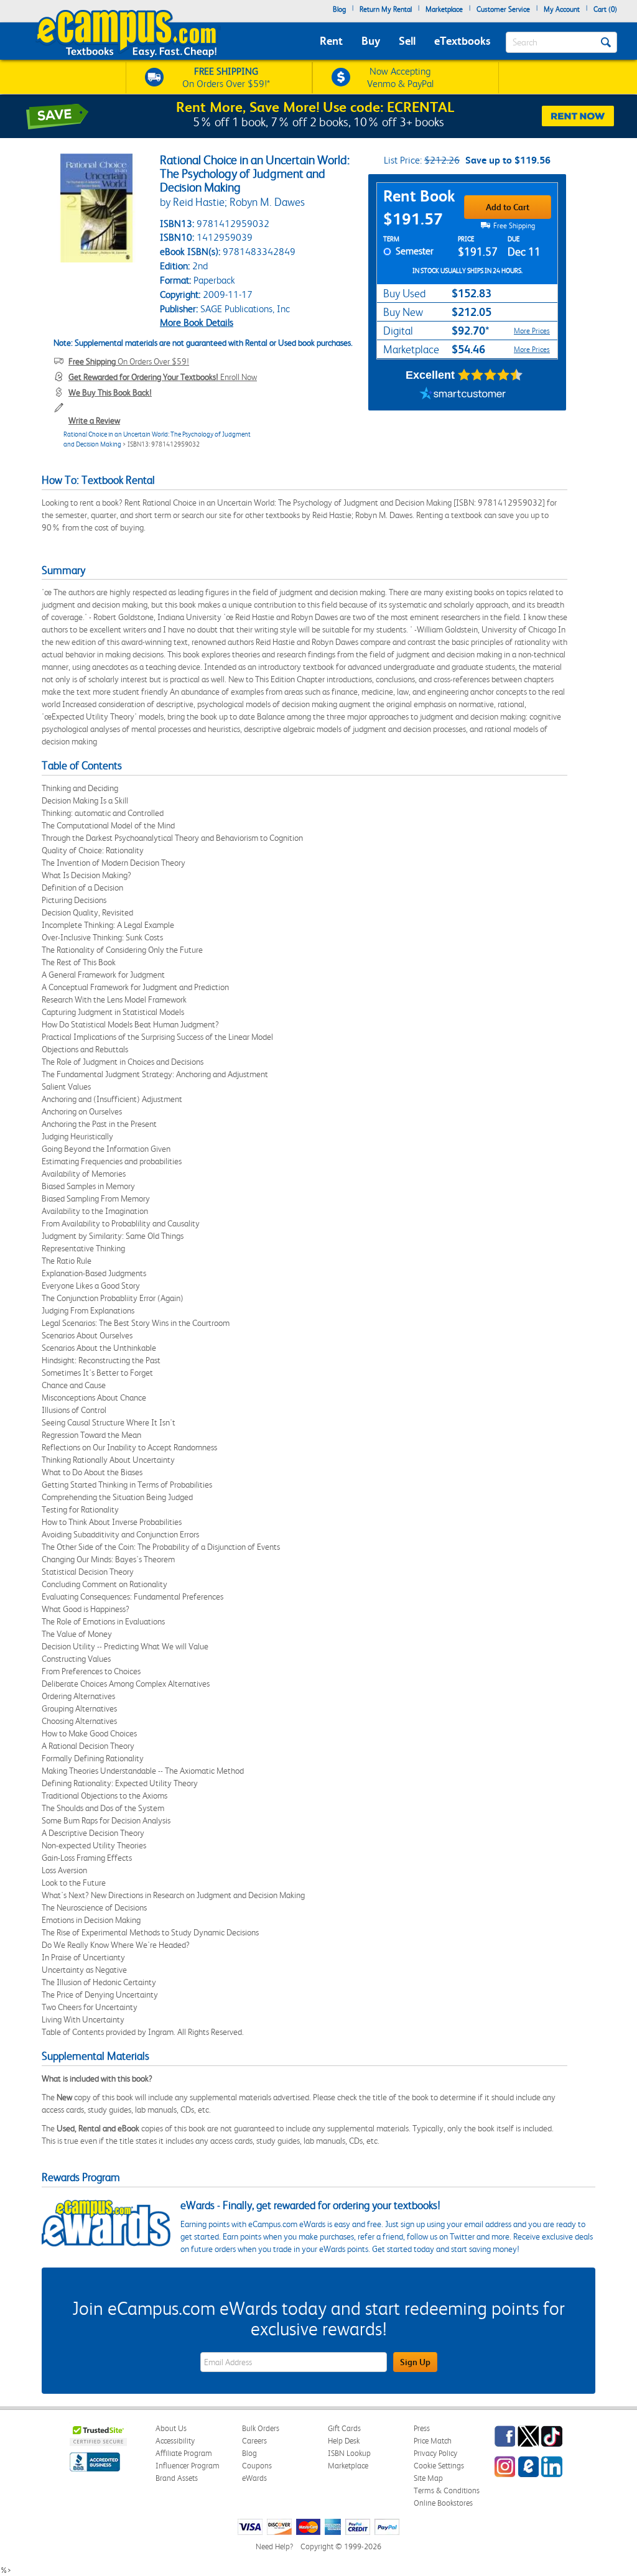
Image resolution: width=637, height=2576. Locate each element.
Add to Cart (508, 207)
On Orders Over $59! (129, 361)
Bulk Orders (261, 2428)
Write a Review (94, 420)
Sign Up (415, 2362)
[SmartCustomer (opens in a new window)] (463, 395)
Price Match (433, 2441)
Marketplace (444, 9)
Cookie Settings (439, 2466)
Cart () (605, 9)
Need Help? (274, 2546)
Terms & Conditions (447, 2490)
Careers (254, 2441)
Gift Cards (344, 2428)
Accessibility (175, 2441)
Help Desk (344, 2441)
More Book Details (197, 322)
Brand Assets (177, 2478)
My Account (562, 9)
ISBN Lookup (349, 2453)
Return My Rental (386, 9)
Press (422, 2428)
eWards (254, 2478)
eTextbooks (462, 41)
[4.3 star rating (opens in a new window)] (491, 375)
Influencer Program (188, 2466)
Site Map (428, 2478)
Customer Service (503, 9)
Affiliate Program (184, 2453)
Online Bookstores (443, 2503)
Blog (339, 9)
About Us (171, 2428)
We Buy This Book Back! (110, 392)
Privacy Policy (435, 2453)
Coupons (257, 2466)
